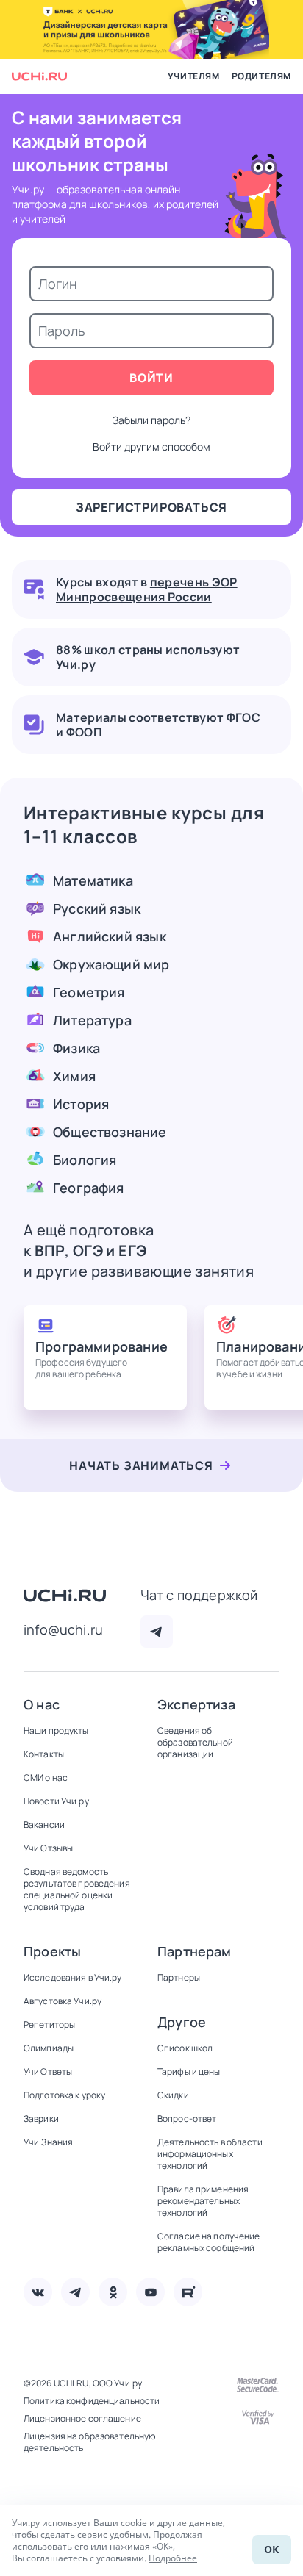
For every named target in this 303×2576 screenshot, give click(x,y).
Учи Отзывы (48, 1848)
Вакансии (44, 1825)
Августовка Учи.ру (63, 2001)
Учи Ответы (48, 2072)
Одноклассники (113, 2292)
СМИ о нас (46, 1778)
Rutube (188, 2292)
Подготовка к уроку (64, 2095)
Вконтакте (38, 2292)
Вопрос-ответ (187, 2119)
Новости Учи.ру (56, 1801)
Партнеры (179, 1978)
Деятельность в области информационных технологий (210, 2154)
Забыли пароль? (151, 420)
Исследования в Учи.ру (73, 1978)
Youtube (150, 2292)
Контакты (44, 1754)
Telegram (157, 1632)
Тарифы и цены (189, 2072)
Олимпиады (49, 2048)
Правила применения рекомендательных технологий (203, 2201)
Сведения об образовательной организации (195, 1743)
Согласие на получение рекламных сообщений (209, 2242)
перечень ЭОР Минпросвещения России (147, 589)
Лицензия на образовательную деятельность (89, 2442)
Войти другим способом (151, 446)
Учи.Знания (48, 2142)
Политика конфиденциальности (92, 2401)
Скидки (173, 2095)
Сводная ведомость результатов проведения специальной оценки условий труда (77, 1890)
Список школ (185, 2048)
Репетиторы (49, 2025)
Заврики (41, 2119)
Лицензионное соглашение (82, 2419)
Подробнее (173, 2558)
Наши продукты (56, 1731)
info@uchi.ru (63, 1629)
